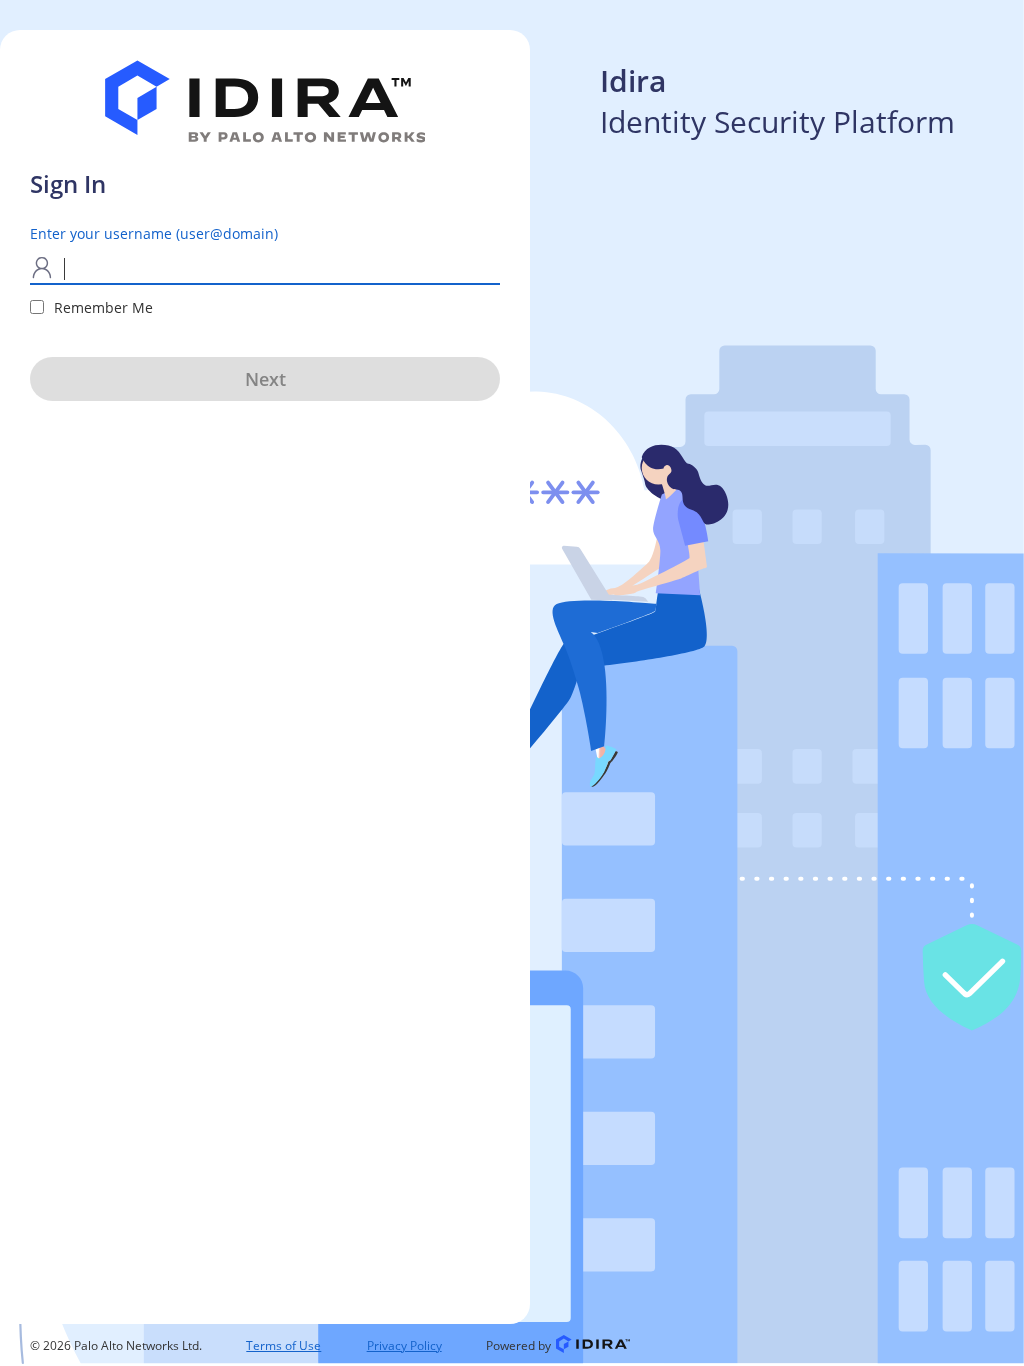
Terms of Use (283, 1345)
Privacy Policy (404, 1345)
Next (265, 379)
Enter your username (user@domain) (154, 233)
